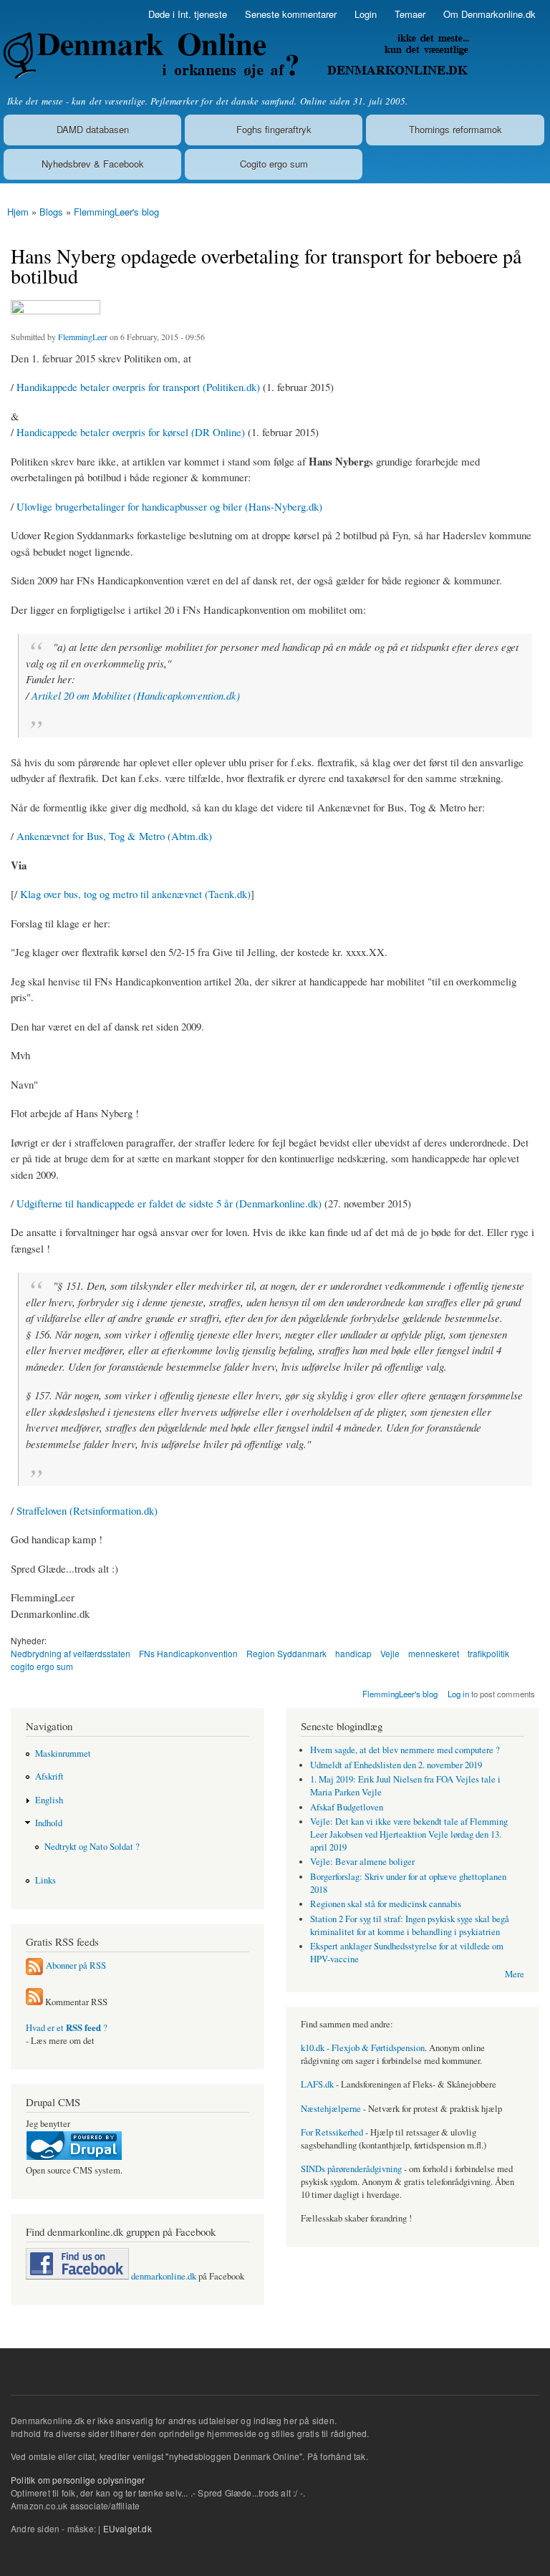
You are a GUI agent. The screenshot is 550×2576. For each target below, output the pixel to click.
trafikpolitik (488, 1653)
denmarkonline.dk (163, 2276)
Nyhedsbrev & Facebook (93, 164)
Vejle (390, 1653)
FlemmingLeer (83, 337)
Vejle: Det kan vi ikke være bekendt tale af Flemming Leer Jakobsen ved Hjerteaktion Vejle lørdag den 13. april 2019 (409, 1834)
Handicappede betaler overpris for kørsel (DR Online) (131, 432)
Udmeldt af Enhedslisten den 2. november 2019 (396, 1765)
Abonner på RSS (76, 1965)
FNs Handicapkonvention (188, 1653)
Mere (515, 1974)
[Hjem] (235, 56)
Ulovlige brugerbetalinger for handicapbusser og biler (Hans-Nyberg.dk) (169, 506)
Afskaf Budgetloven (347, 1807)
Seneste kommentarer (291, 14)
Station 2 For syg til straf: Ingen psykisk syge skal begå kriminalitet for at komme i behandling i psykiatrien (410, 1925)
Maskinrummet (63, 1753)
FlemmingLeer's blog (116, 212)
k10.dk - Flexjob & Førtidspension (363, 2048)
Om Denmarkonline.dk (489, 14)
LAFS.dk (317, 2084)
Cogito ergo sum (274, 164)
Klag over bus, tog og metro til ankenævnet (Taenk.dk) (135, 894)
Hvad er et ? (67, 2028)
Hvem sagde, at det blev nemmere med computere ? (405, 1750)
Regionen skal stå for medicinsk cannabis (386, 1904)
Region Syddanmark (286, 1653)
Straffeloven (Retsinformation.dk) (87, 1510)
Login (366, 14)
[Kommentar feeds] (34, 2002)
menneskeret (434, 1653)
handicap (353, 1653)
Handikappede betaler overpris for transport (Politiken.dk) (138, 387)
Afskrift (49, 1776)
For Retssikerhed (332, 2132)
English (49, 1800)
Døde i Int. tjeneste (188, 14)
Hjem (18, 212)
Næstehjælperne (331, 2109)
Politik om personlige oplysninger (78, 2480)
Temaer (410, 14)
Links (45, 1880)
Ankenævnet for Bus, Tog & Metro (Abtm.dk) (114, 836)
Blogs (51, 212)
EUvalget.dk (127, 2528)
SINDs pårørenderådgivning (351, 2169)
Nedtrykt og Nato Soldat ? (92, 1847)
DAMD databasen (93, 129)
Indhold (49, 1823)
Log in (458, 1694)
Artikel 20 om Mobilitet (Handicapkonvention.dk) (136, 695)
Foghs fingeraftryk (274, 129)
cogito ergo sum (42, 1666)
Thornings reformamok (455, 129)
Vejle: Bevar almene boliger (362, 1862)
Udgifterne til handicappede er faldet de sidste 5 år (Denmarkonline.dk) (169, 1203)
